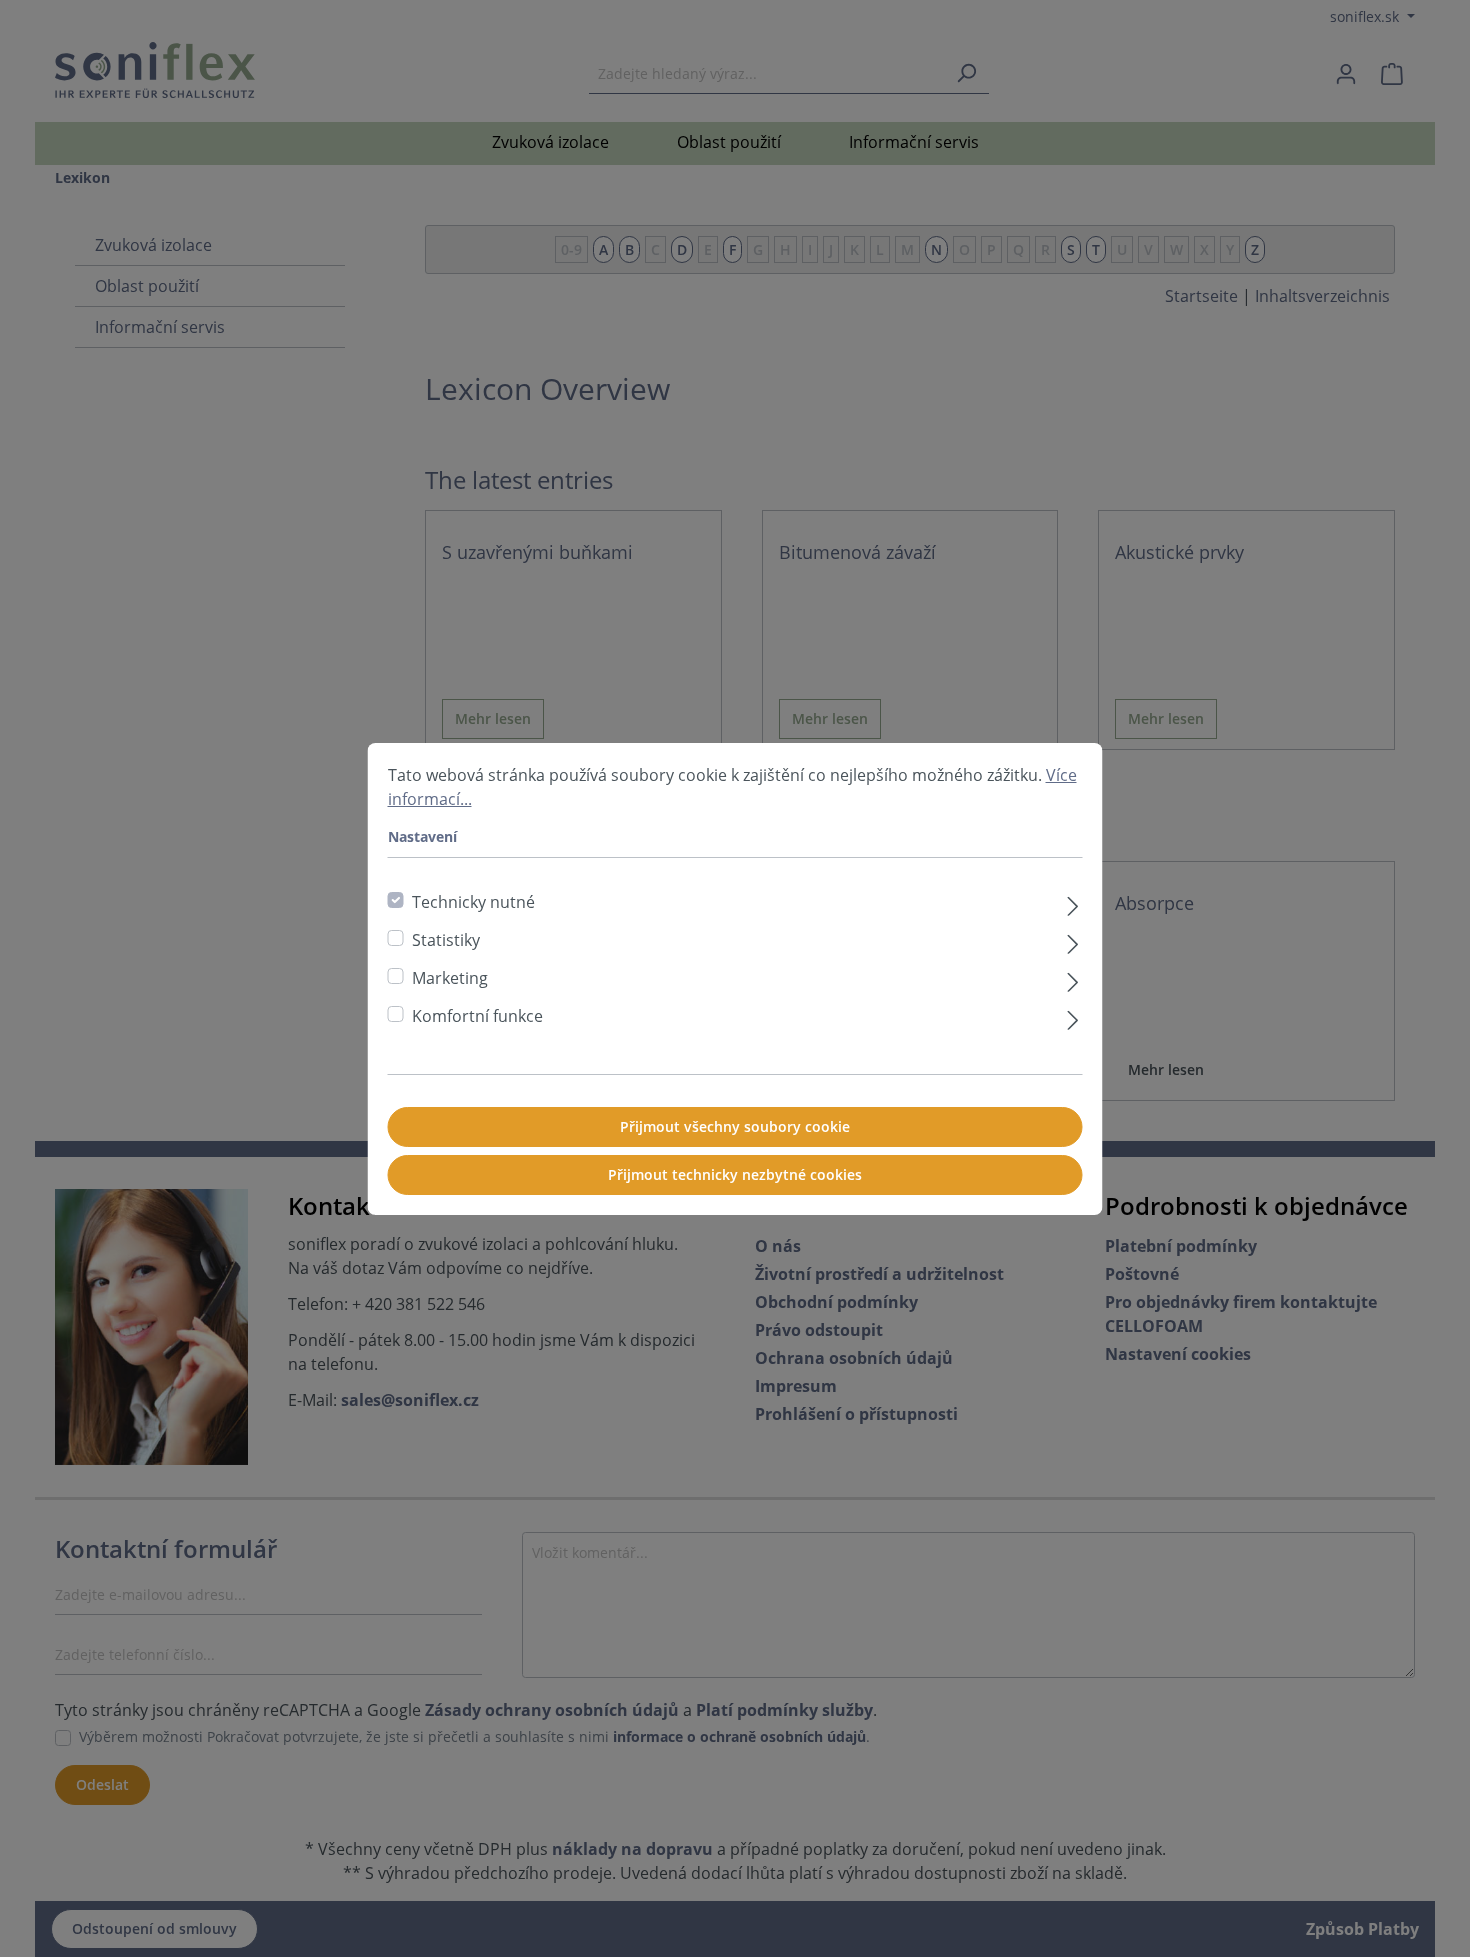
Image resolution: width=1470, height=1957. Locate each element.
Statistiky (446, 940)
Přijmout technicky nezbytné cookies (735, 1174)
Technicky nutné (473, 902)
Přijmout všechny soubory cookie (735, 1126)
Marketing (450, 978)
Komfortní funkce (477, 1016)
